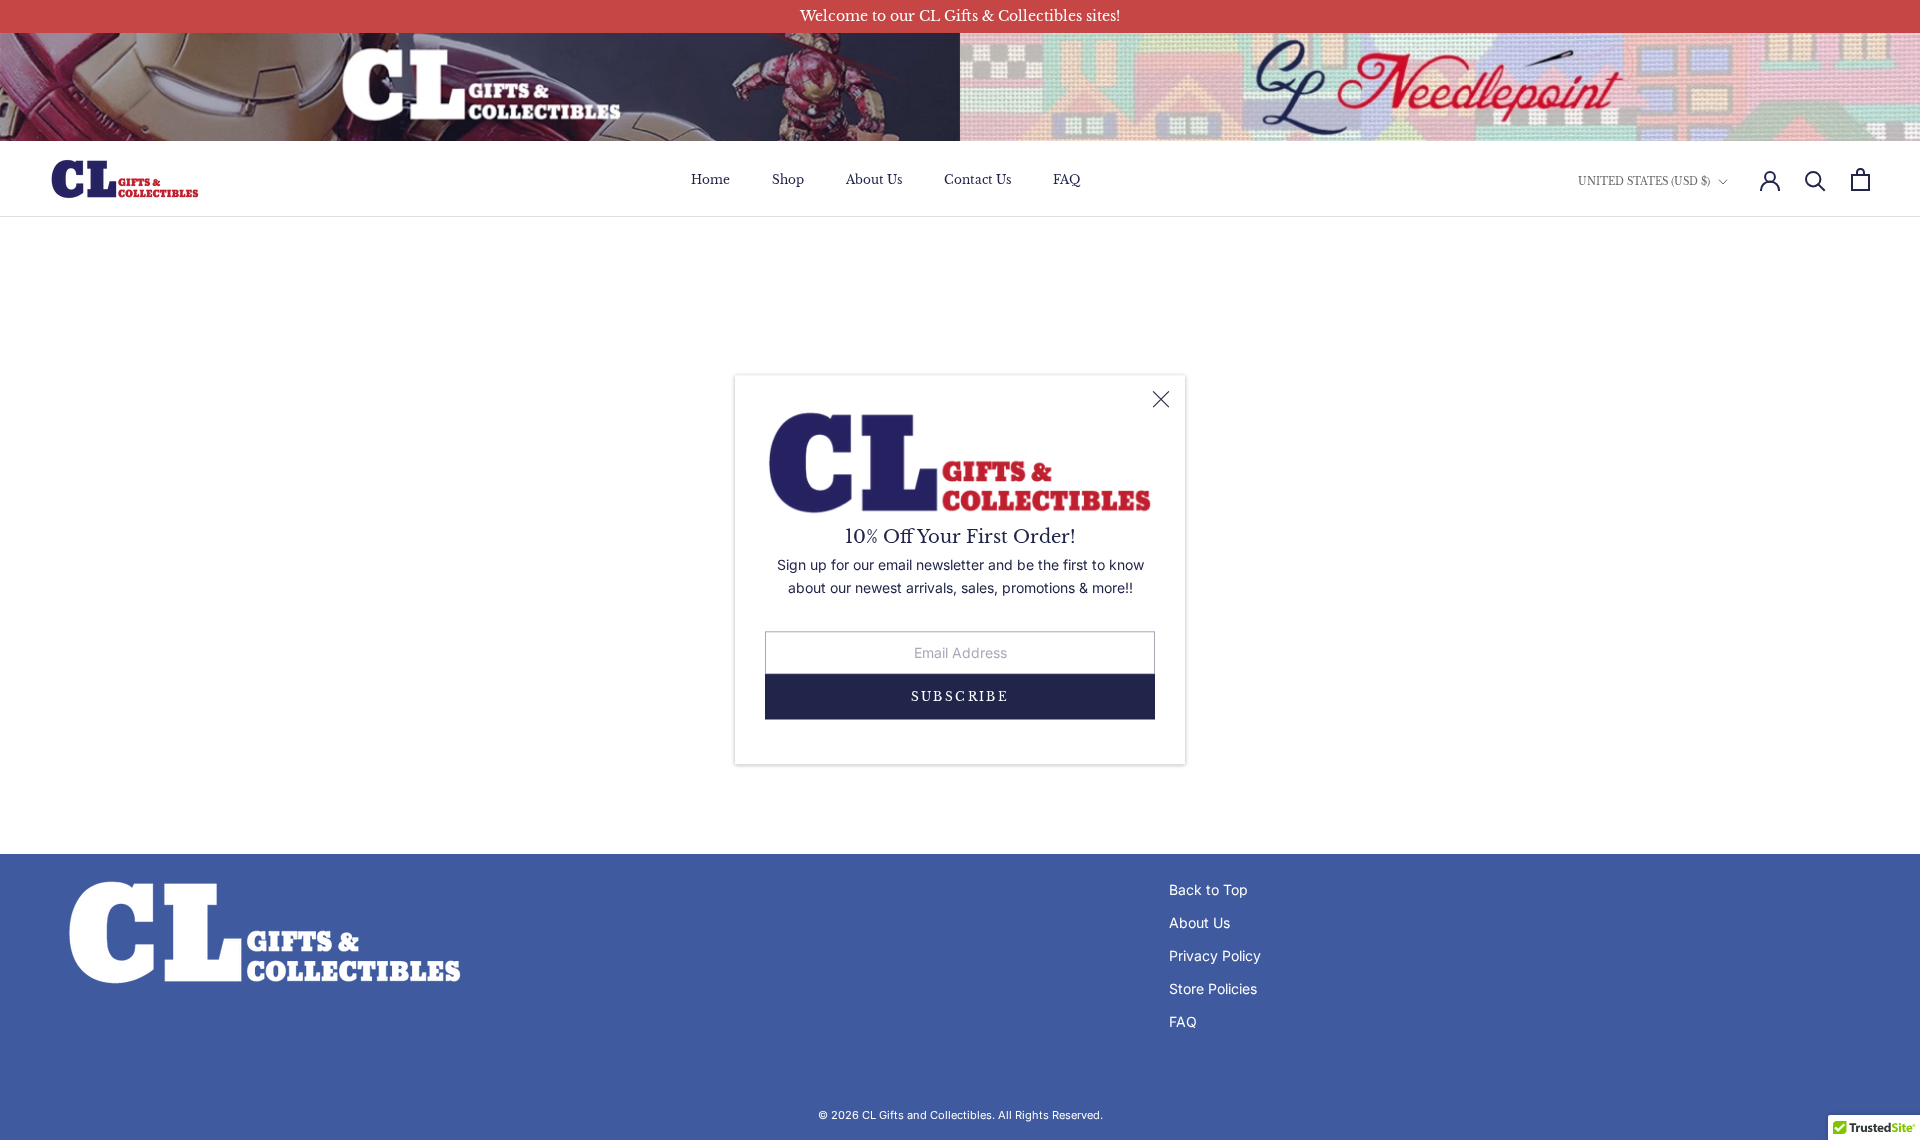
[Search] (1815, 179)
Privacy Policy (1215, 955)
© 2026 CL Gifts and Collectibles (905, 1115)
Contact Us (977, 179)
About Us (874, 179)
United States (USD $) (1644, 181)
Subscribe (960, 696)
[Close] (1161, 400)
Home (710, 179)
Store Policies (1213, 988)
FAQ (1066, 179)
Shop (788, 179)
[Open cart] (1860, 179)
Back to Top (1208, 889)
